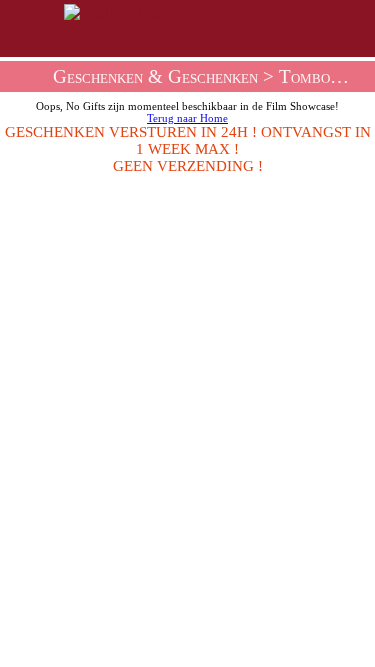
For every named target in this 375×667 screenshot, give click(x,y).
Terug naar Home (187, 118)
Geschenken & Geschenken (155, 76)
